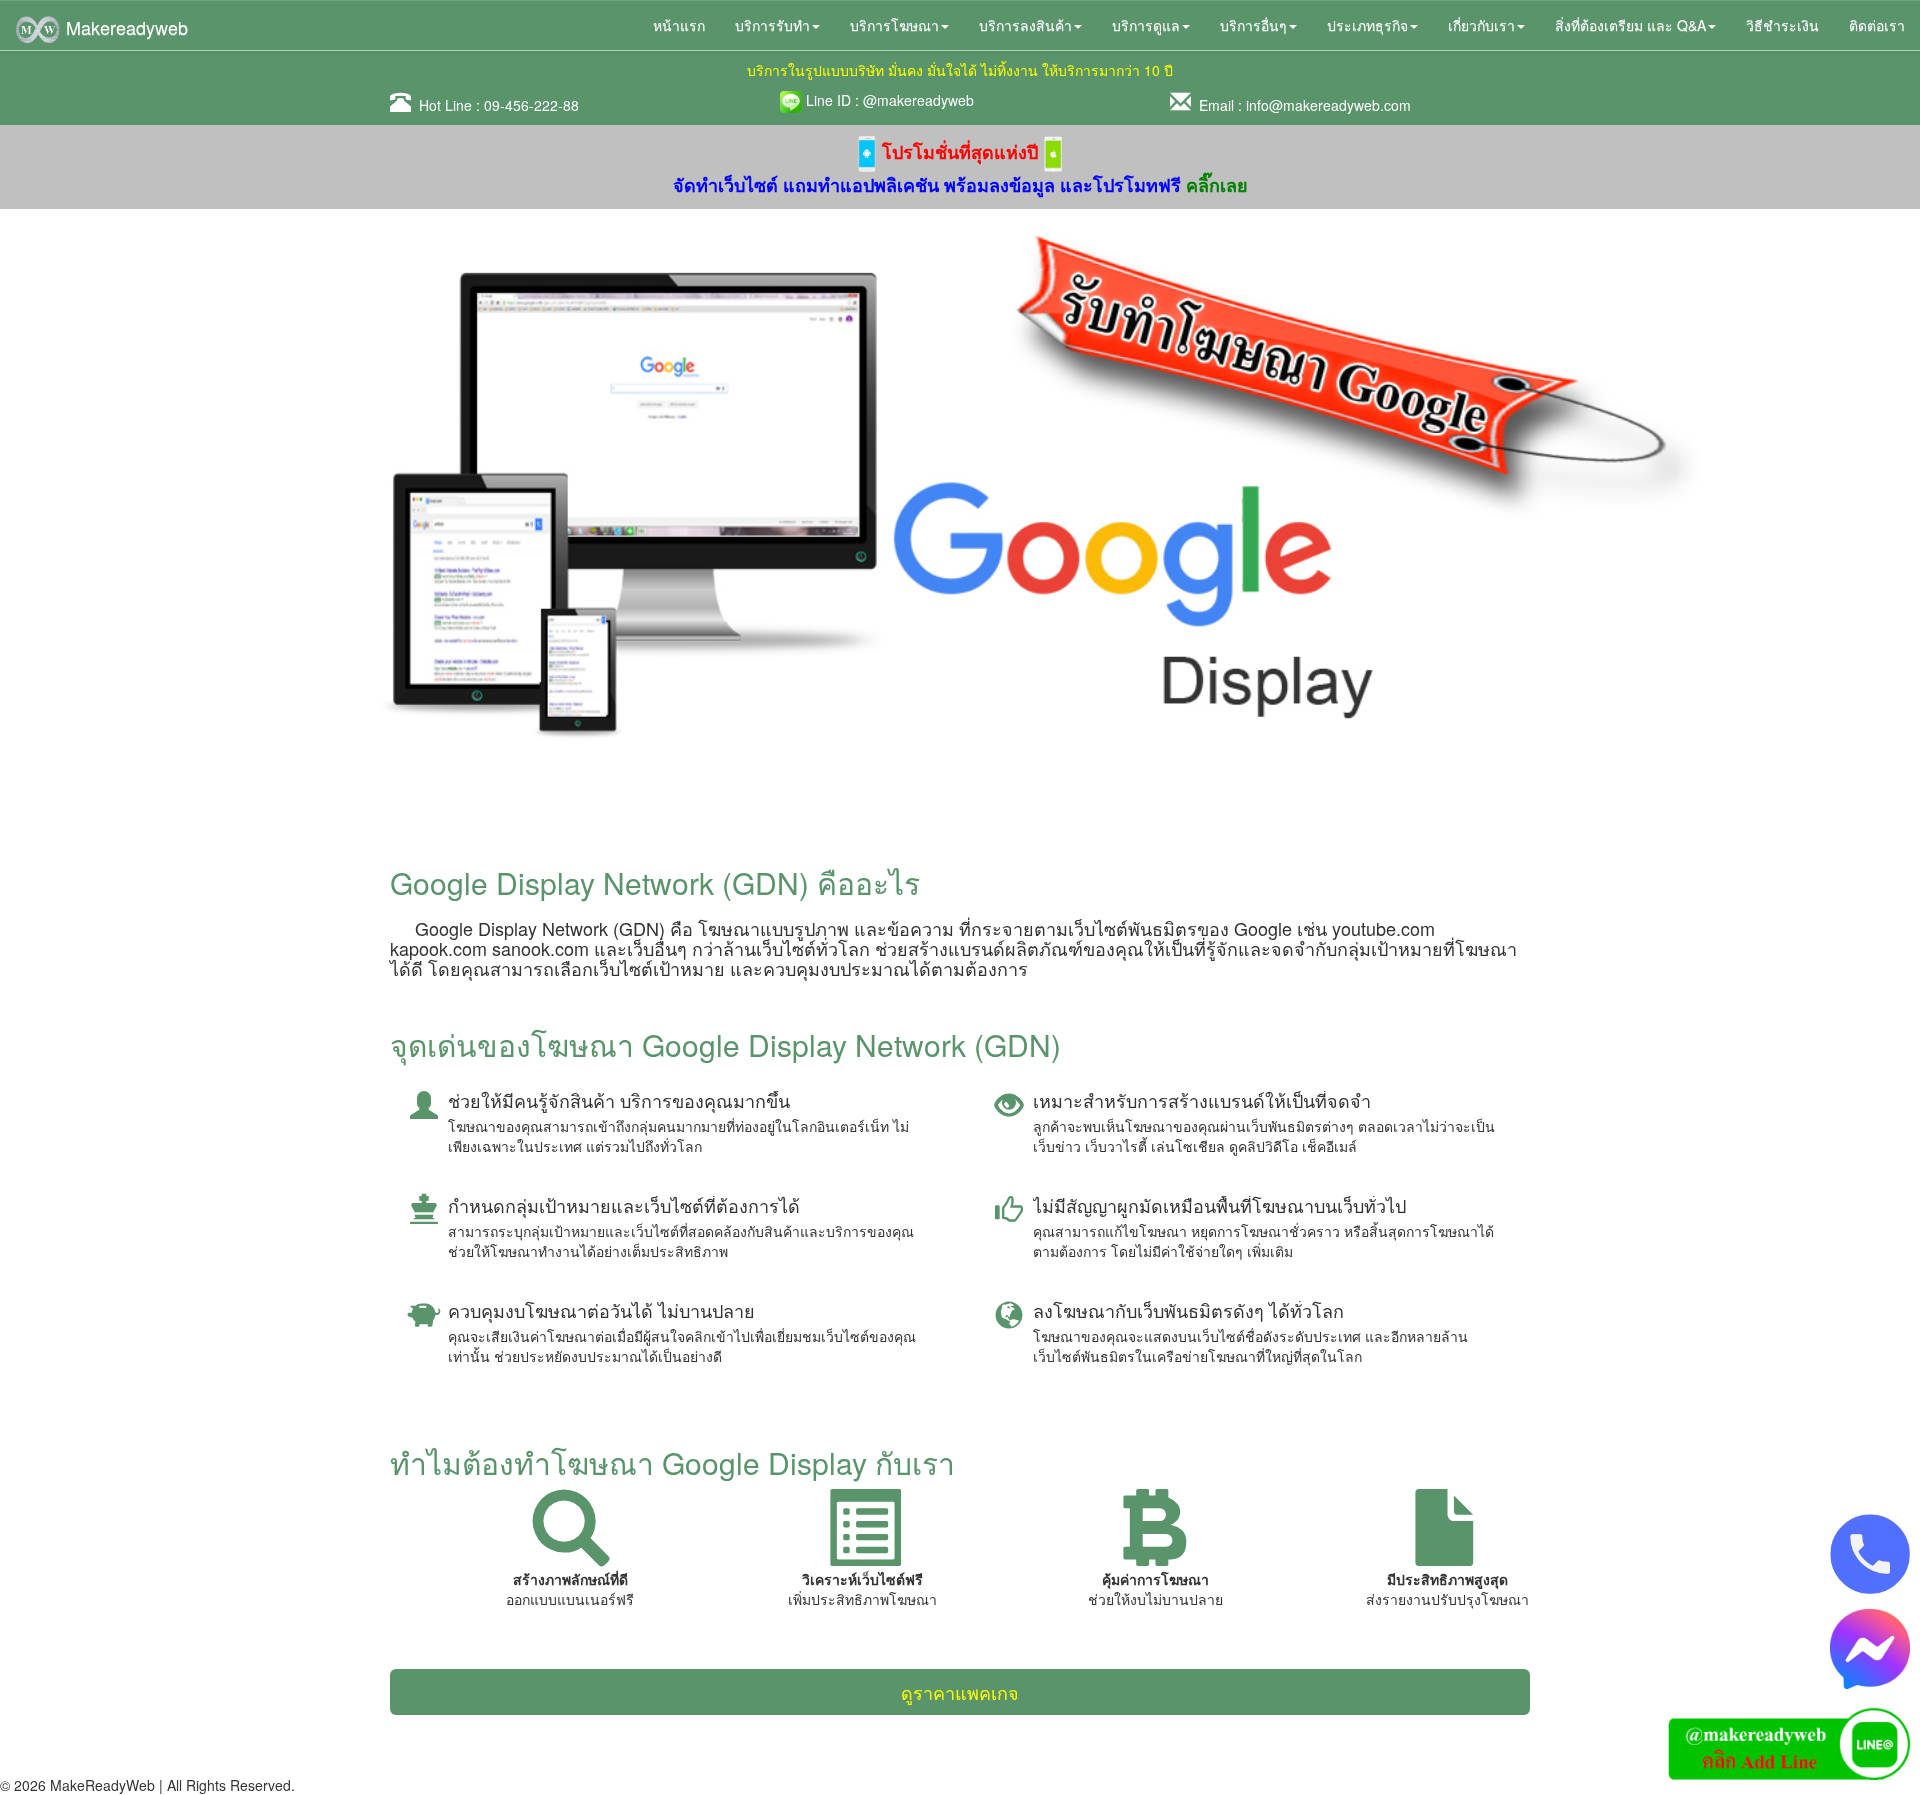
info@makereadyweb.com (1328, 105)
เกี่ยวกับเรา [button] (1481, 25)
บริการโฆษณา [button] (894, 25)
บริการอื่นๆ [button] (1253, 25)
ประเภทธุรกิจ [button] (1367, 25)
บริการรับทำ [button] (772, 25)
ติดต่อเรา (1877, 25)
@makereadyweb (918, 100)
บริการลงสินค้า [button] (1025, 25)
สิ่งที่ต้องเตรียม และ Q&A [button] (1630, 25)
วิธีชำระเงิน (1782, 25)
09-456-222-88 (531, 105)
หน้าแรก (679, 25)
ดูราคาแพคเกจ (960, 1692)
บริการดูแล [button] (1146, 25)
